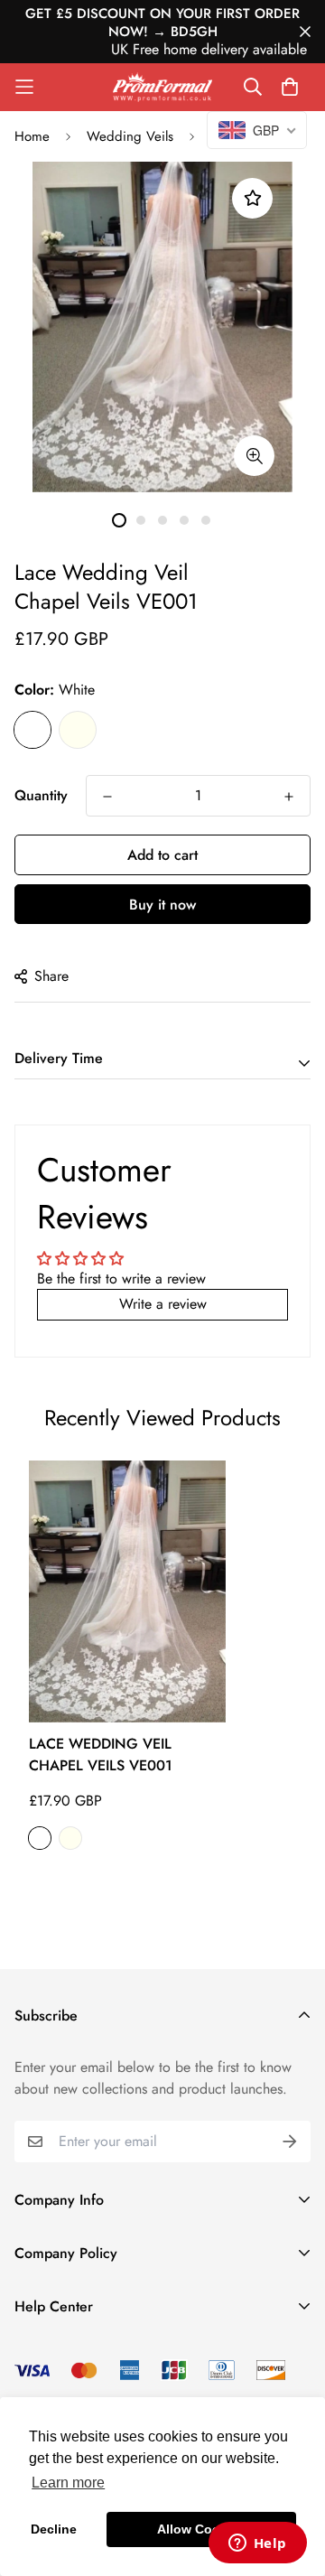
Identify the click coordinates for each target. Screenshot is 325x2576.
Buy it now (162, 905)
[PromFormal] (162, 87)
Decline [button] (54, 2529)
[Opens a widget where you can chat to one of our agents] (257, 2544)
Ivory (78, 730)
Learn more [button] (68, 2483)
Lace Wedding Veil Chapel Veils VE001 (101, 1755)
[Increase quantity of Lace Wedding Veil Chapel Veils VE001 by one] (289, 797)
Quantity (41, 795)
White (32, 730)
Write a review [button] (163, 1304)
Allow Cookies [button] (201, 2529)
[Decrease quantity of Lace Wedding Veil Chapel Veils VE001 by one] (107, 797)
